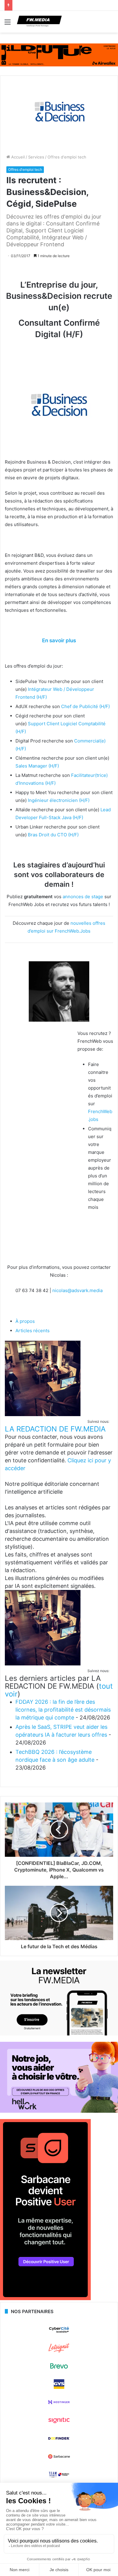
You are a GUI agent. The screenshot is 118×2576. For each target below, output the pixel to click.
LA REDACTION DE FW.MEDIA (55, 1429)
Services (36, 157)
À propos (25, 1321)
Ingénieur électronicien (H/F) (59, 800)
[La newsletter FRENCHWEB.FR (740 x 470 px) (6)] (59, 2034)
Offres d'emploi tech (67, 157)
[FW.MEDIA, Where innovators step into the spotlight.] (39, 22)
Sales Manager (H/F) (37, 766)
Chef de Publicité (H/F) (85, 706)
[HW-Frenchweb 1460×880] (59, 2111)
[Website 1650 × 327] (59, 55)
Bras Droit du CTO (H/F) (53, 835)
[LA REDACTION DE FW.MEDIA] (43, 1414)
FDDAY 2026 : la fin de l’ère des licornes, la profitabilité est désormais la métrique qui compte (63, 1710)
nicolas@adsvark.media (77, 1290)
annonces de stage (83, 897)
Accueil (17, 157)
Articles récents (33, 1331)
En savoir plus (59, 640)
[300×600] (45, 2299)
